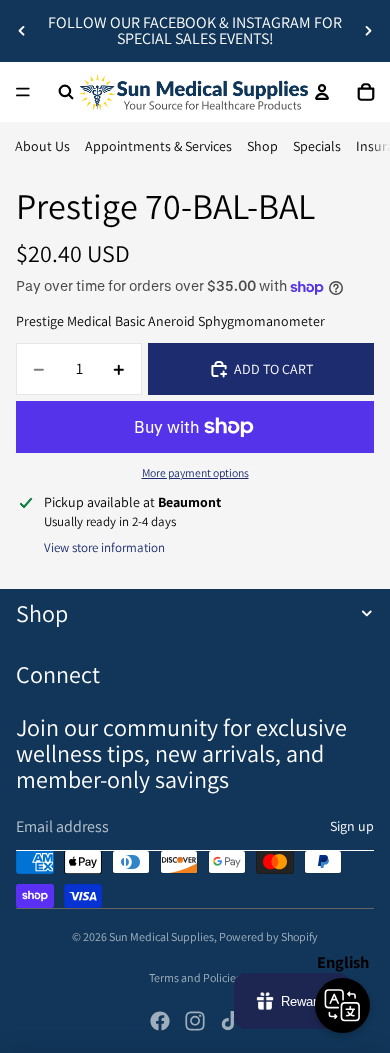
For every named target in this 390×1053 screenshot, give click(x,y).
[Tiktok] (230, 1021)
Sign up (352, 826)
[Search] (66, 92)
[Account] (322, 92)
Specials (317, 146)
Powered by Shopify (268, 936)
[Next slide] (368, 31)
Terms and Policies (195, 977)
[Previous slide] (22, 31)
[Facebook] (160, 1021)
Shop (262, 146)
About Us (42, 146)
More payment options (195, 472)
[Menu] (23, 92)
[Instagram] (195, 1021)
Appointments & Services (158, 146)
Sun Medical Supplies (161, 936)
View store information (104, 547)
